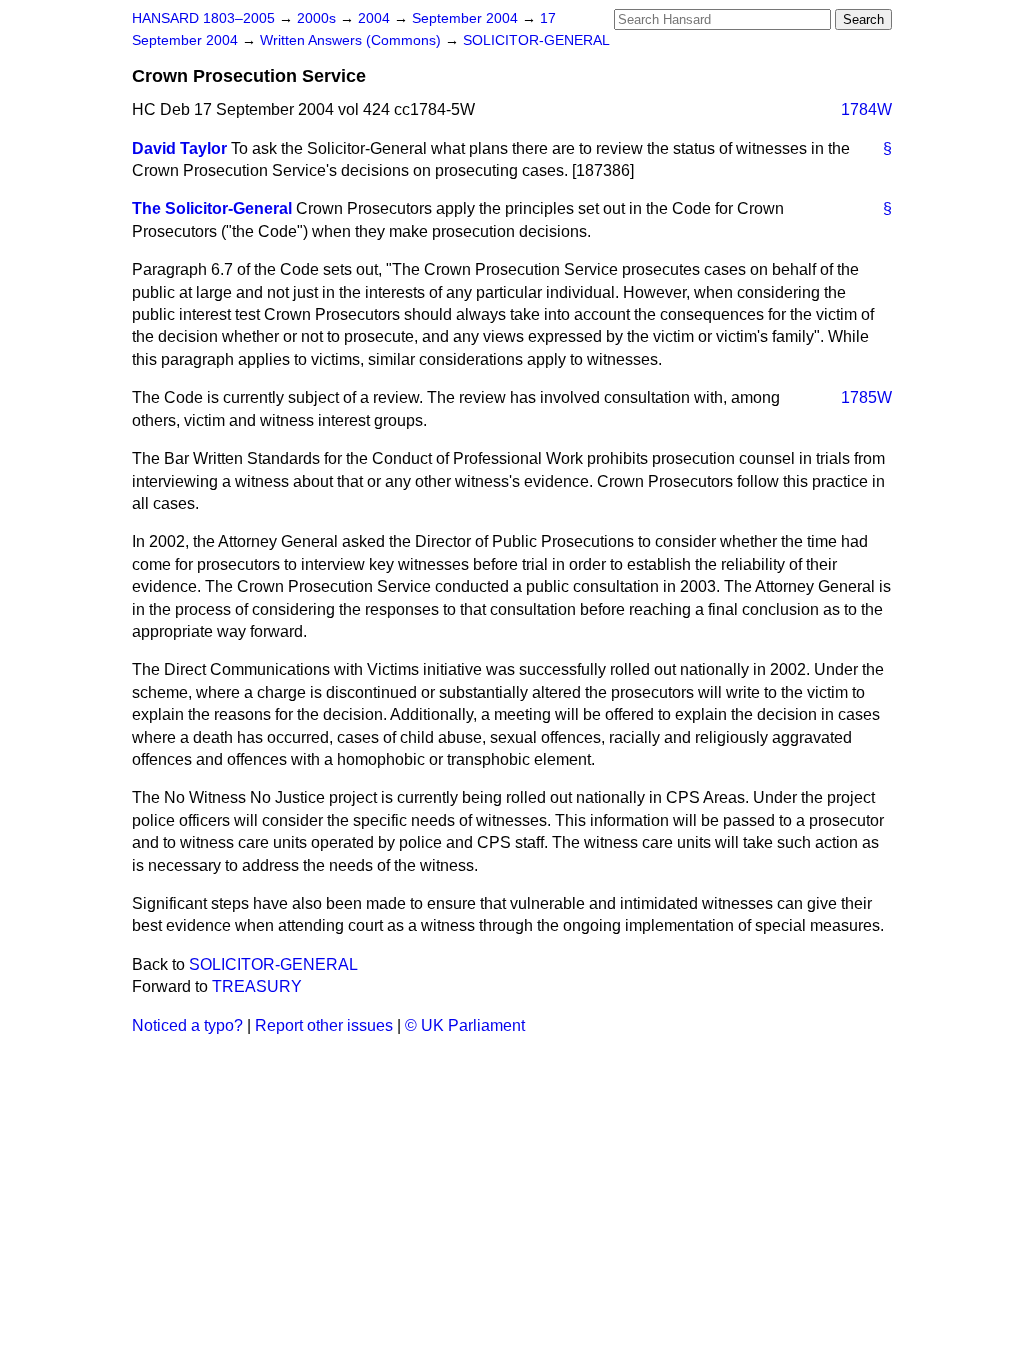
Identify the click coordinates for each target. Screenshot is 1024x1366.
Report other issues (324, 1025)
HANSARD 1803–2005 (203, 18)
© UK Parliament (465, 1025)
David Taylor (179, 148)
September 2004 (467, 18)
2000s (318, 18)
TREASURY (257, 986)
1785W (866, 397)
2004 (376, 18)
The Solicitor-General (212, 208)
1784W (866, 109)
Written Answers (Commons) (352, 40)
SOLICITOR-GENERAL (536, 40)
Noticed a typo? (187, 1025)
